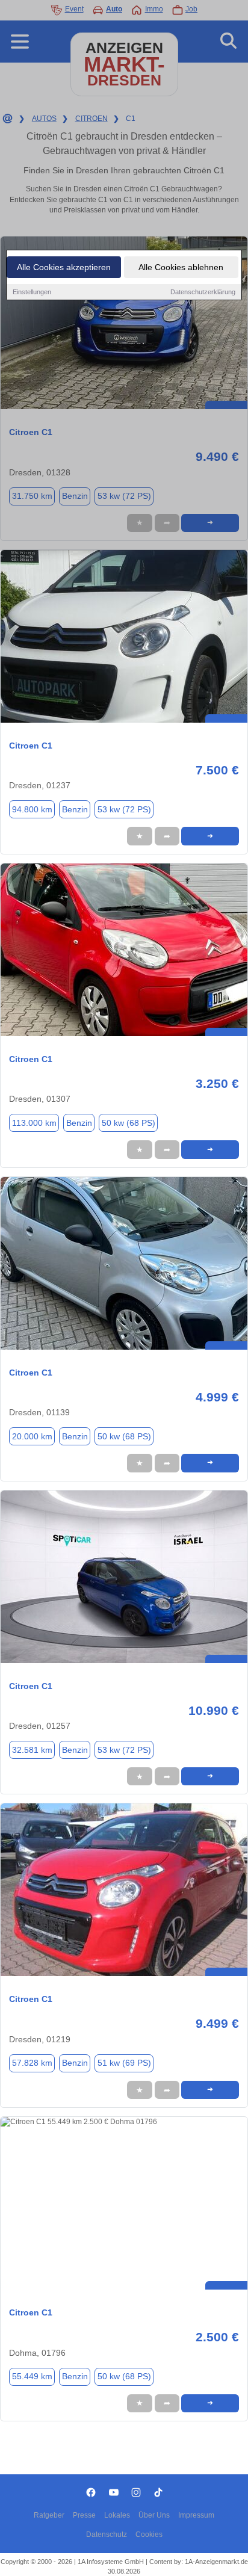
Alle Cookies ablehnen (181, 267)
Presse (84, 2515)
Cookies (149, 2534)
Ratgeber (49, 2515)
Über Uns (154, 2515)
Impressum (196, 2515)
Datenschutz (107, 2534)
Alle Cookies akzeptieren (64, 267)
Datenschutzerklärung (203, 292)
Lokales (117, 2515)
